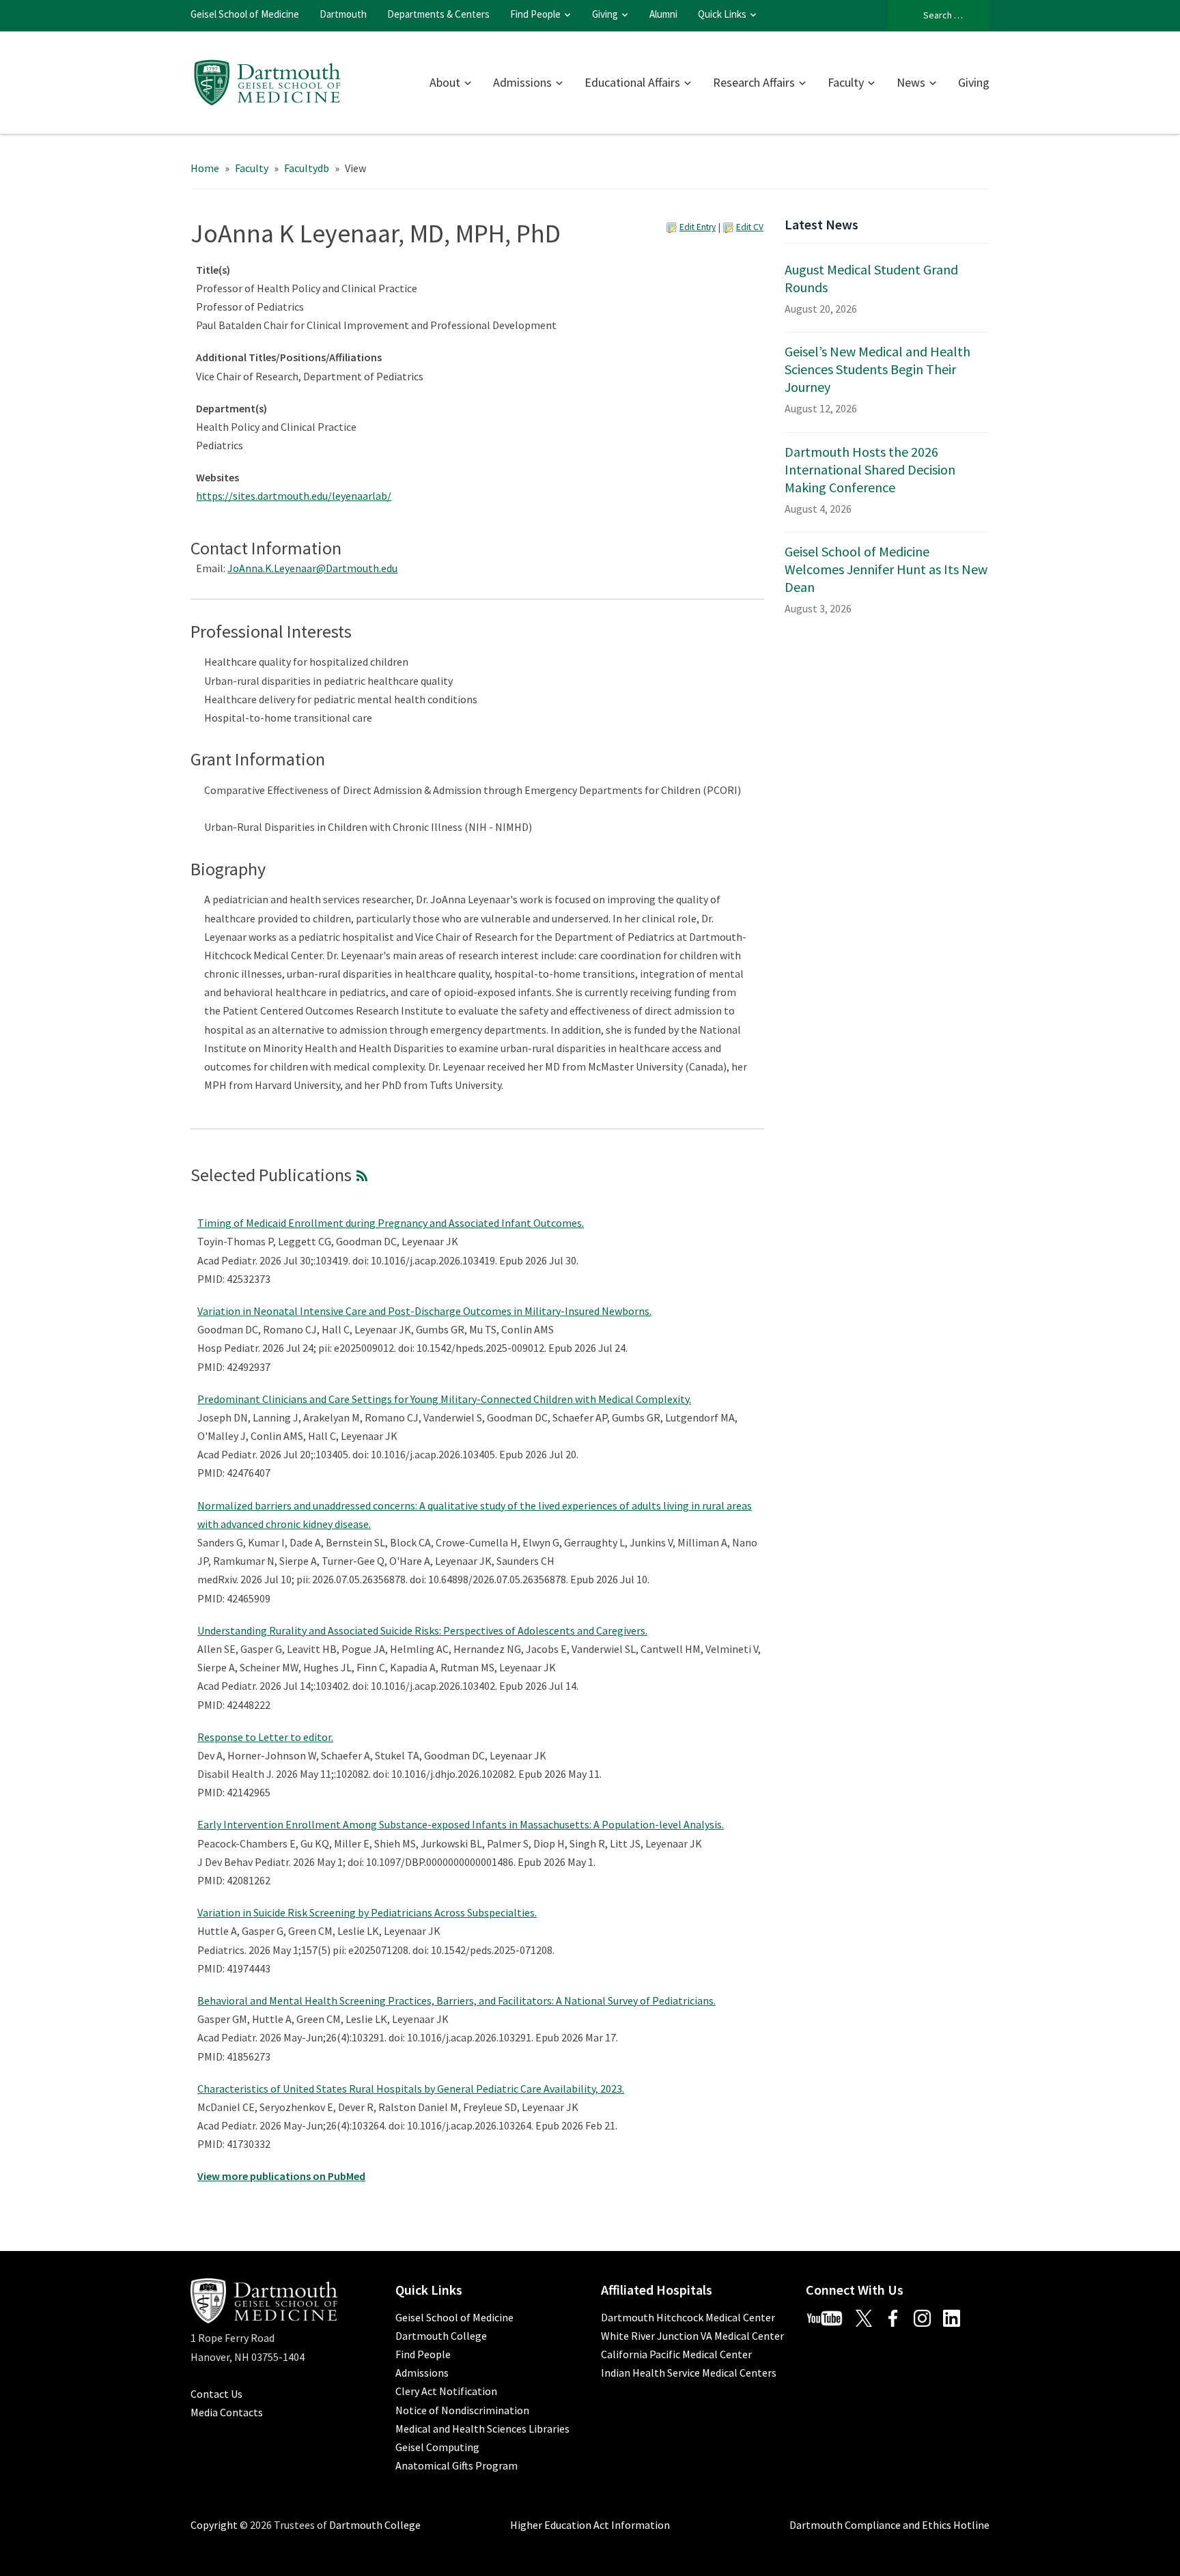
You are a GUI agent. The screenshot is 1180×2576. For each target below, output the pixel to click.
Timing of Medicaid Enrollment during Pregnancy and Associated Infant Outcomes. (391, 1223)
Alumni (663, 14)
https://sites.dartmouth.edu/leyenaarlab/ (294, 496)
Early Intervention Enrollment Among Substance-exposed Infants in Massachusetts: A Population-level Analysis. (461, 1824)
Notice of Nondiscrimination (462, 2410)
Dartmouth (343, 14)
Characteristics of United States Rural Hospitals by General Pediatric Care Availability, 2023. (411, 2089)
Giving (605, 14)
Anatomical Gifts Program (456, 2465)
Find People (535, 14)
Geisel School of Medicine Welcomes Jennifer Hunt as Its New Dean (886, 569)
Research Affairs (754, 82)
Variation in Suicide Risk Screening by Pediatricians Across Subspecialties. (367, 1912)
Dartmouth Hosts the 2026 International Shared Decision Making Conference (870, 469)
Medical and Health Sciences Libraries (482, 2429)
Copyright (214, 2525)
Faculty (846, 82)
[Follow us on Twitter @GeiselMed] (869, 2317)
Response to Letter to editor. (265, 1737)
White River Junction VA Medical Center (692, 2336)
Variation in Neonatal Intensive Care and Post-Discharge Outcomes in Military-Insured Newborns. (424, 1311)
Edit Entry (698, 227)
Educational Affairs (632, 82)
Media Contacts (227, 2412)
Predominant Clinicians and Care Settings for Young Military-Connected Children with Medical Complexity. (444, 1399)
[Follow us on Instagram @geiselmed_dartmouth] (927, 2317)
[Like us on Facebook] (898, 2317)
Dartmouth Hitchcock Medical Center (688, 2317)
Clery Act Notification (446, 2391)
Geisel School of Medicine (245, 14)
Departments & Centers (438, 14)
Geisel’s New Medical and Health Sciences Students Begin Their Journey (877, 369)
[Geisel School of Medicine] (267, 81)
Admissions (522, 82)
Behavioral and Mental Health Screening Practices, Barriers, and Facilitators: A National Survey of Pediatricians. (456, 2000)
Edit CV (750, 227)
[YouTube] (830, 2317)
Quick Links (722, 14)
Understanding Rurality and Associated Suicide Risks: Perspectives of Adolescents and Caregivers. (422, 1630)
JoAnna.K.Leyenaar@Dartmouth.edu (312, 568)
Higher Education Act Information (590, 2525)
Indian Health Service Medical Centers (689, 2373)
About (445, 82)
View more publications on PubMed (281, 2176)
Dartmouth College (441, 2336)
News (911, 82)
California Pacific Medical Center (676, 2354)
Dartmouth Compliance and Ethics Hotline (889, 2525)
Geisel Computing (437, 2447)
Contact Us (216, 2394)
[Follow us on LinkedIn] (957, 2317)
